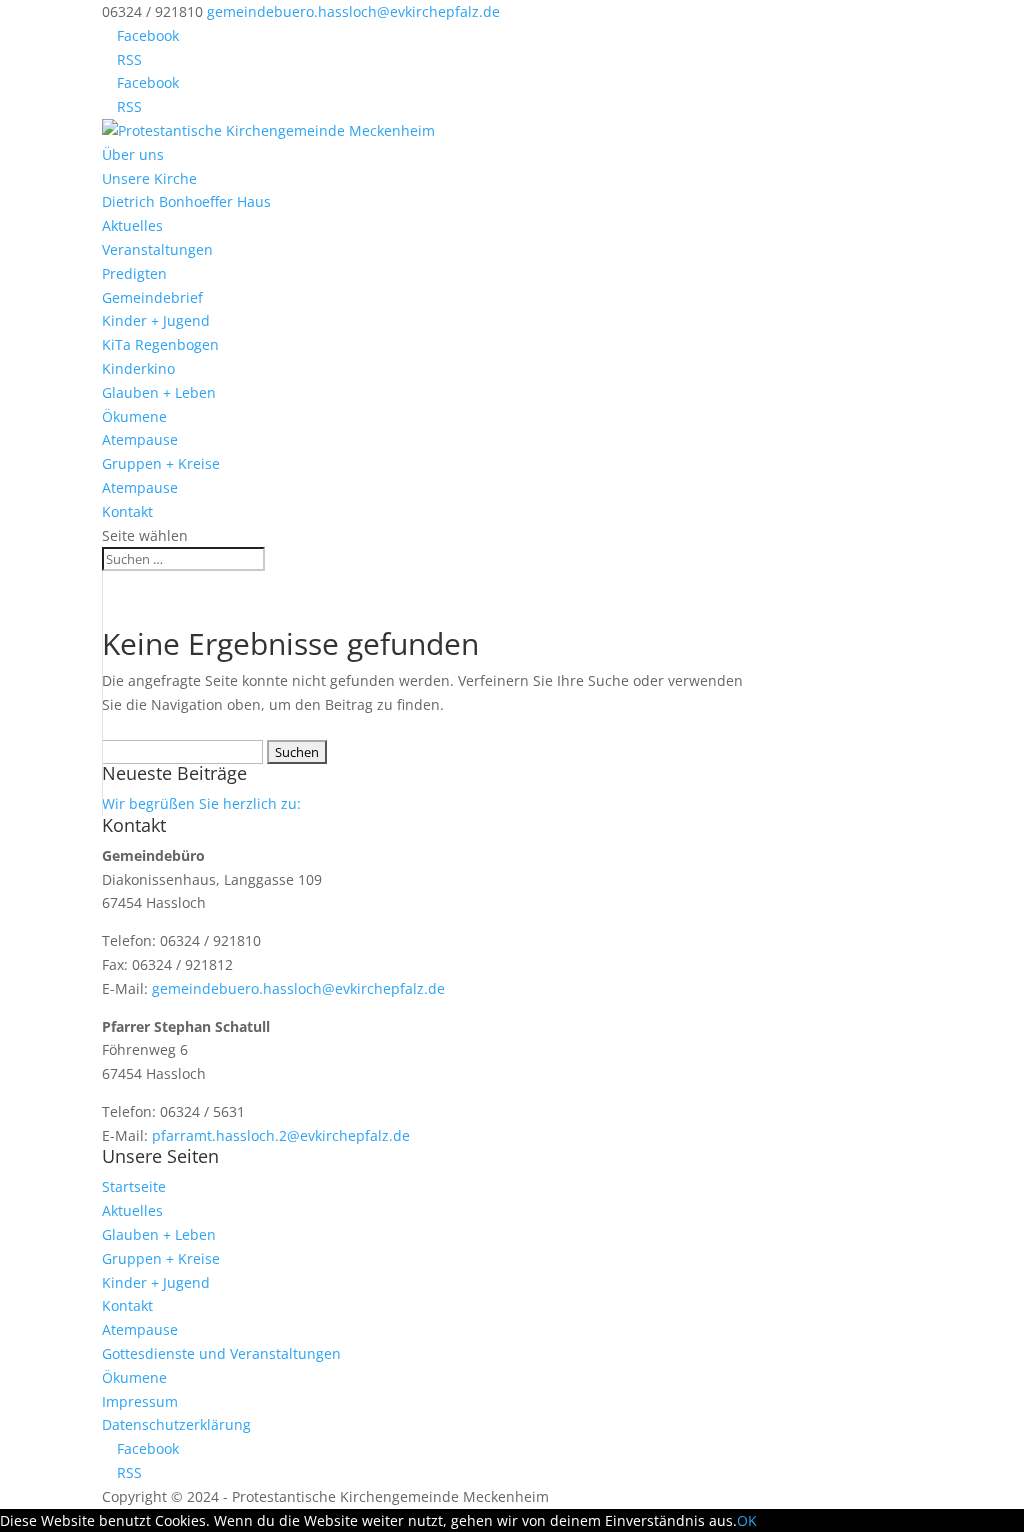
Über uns (133, 154)
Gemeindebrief (152, 297)
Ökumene (134, 416)
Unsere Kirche (149, 178)
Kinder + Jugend (156, 320)
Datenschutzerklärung (176, 1424)
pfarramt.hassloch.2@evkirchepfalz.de (281, 1135)
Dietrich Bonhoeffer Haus (186, 201)
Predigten (134, 273)
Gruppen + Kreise (161, 463)
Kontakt (127, 511)
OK (747, 1520)
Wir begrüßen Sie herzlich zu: (201, 803)
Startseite (134, 1186)
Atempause (140, 439)
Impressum (140, 1401)
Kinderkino (138, 368)
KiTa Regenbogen (160, 344)
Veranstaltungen (157, 249)
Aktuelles (132, 225)
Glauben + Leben (159, 392)
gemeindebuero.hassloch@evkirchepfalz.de (298, 988)
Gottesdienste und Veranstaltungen (221, 1353)
